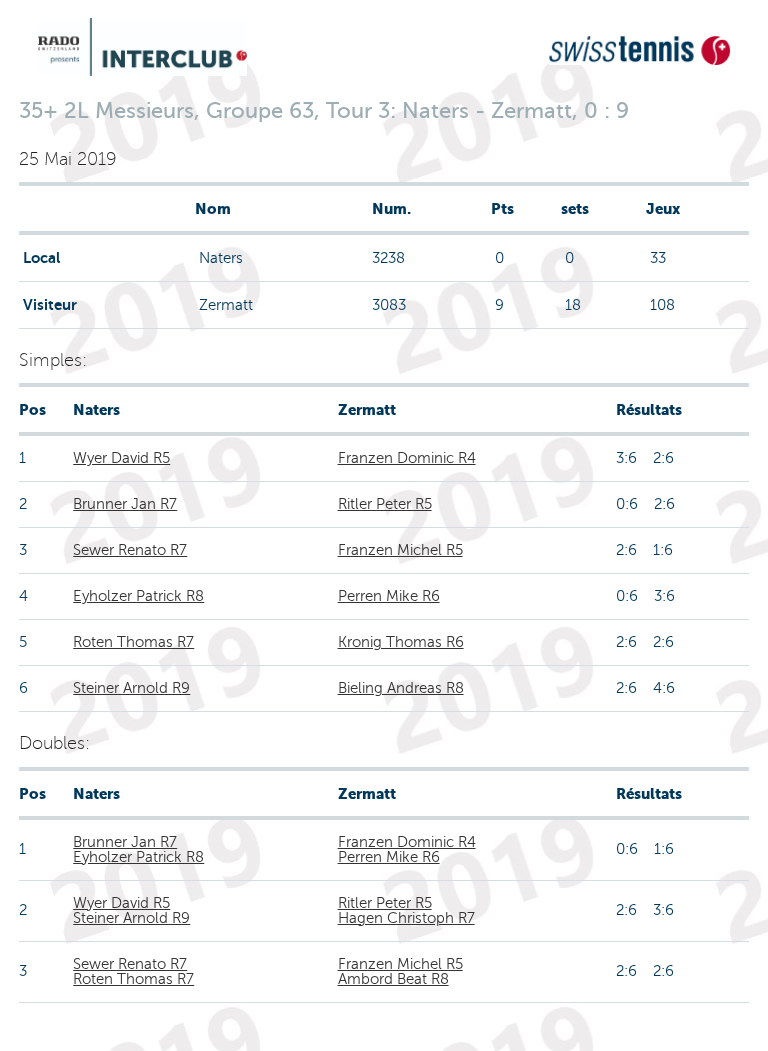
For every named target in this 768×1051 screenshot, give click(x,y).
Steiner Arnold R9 (131, 688)
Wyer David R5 (121, 458)
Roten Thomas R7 (133, 642)
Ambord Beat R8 (393, 979)
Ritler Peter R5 (385, 504)
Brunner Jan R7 (125, 504)
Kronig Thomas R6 (401, 642)
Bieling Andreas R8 (401, 688)
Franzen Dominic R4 (407, 458)
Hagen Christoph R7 (406, 918)
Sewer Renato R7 (130, 550)
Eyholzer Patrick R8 (138, 596)
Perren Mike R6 (389, 596)
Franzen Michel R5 (400, 550)
